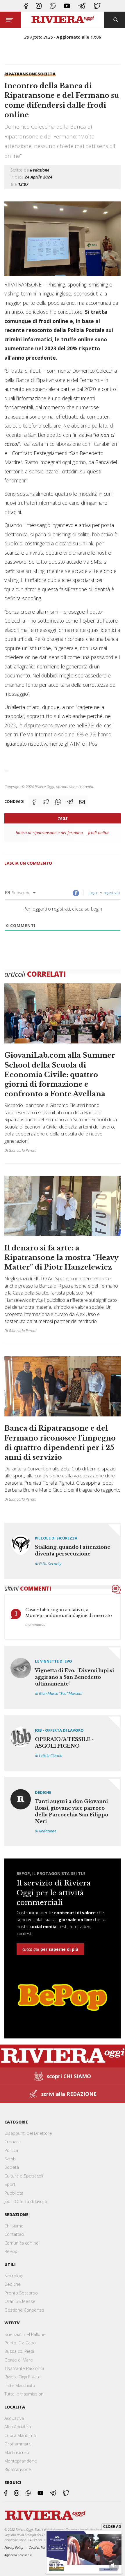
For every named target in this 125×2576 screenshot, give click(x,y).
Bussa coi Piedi (19, 2351)
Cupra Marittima (20, 2435)
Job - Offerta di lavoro (59, 1730)
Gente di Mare (19, 2360)
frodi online (99, 833)
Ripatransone (21, 74)
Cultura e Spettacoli (24, 2176)
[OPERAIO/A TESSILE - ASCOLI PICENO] (63, 1743)
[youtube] (67, 6)
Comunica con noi (22, 2243)
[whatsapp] (53, 6)
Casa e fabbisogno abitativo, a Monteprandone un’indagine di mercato (69, 1613)
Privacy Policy (14, 2547)
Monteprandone (21, 2461)
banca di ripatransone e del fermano (49, 833)
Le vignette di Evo (53, 1661)
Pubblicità (14, 2193)
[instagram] (39, 6)
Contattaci (14, 2234)
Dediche (43, 1792)
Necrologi (14, 2276)
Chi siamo (14, 2226)
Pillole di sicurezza (56, 1538)
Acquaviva (14, 2418)
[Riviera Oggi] (63, 20)
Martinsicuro (17, 2452)
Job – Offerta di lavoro (26, 2201)
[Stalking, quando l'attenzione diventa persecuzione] (63, 1551)
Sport (10, 2184)
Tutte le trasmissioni (24, 2394)
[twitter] (97, 6)
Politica (11, 2150)
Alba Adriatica (18, 2427)
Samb (10, 2159)
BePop (11, 2251)
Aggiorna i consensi (18, 2555)
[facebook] (26, 6)
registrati (112, 893)
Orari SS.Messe (20, 2301)
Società (47, 74)
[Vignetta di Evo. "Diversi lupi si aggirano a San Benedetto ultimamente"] (63, 1677)
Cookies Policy (39, 2547)
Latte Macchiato (20, 2385)
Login (93, 893)
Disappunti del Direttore (28, 2133)
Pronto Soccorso (21, 2293)
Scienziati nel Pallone (25, 2334)
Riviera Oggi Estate (23, 2377)
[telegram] (82, 6)
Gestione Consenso (24, 2310)
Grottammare (18, 2444)
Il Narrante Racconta (24, 2368)
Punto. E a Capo (20, 2343)
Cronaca (12, 2141)
